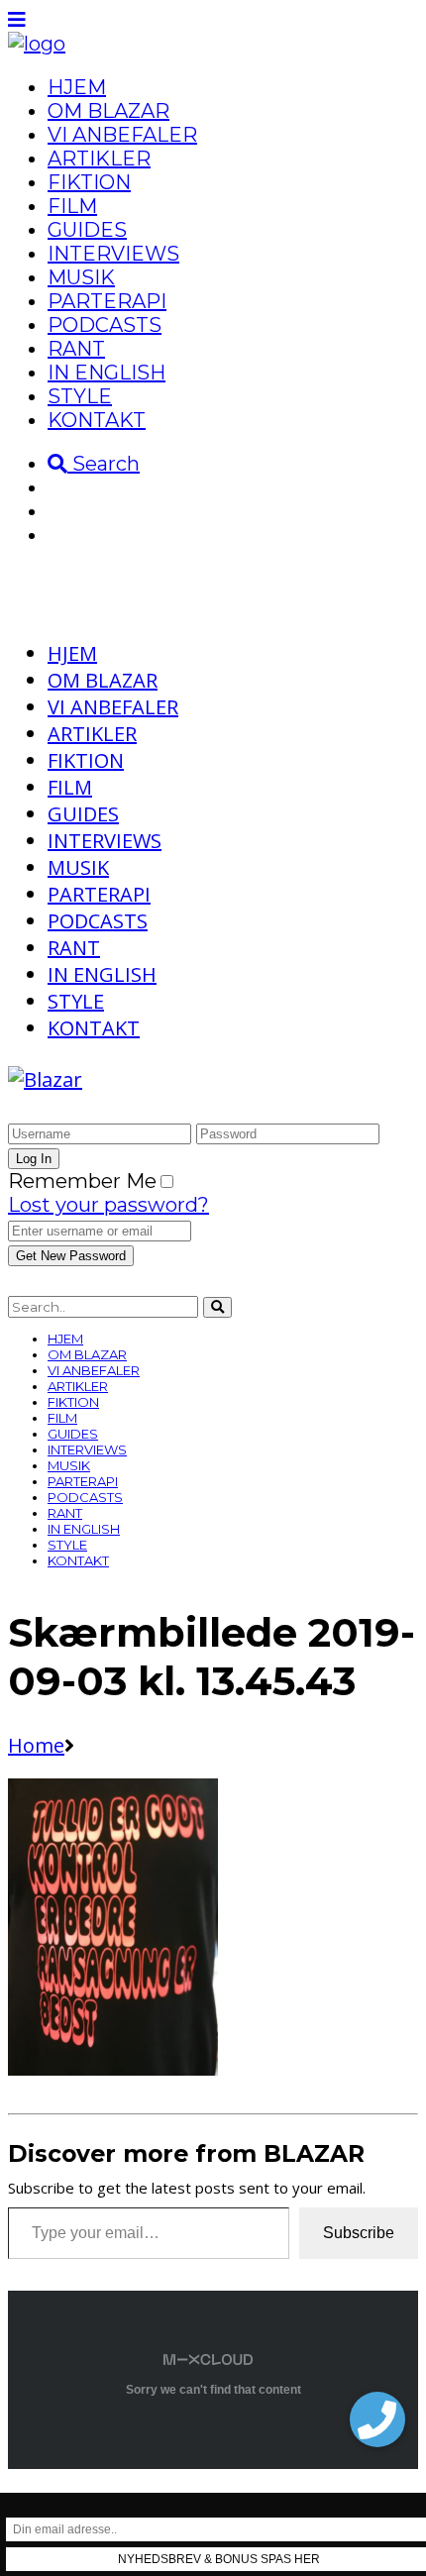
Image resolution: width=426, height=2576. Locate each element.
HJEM (77, 87)
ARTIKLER (99, 159)
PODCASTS (105, 325)
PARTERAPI (107, 301)
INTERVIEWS (113, 254)
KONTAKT (97, 420)
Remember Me (82, 1181)
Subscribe (359, 2233)
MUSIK (81, 277)
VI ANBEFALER (122, 135)
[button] (377, 2419)
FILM (72, 206)
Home (36, 1745)
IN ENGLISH (106, 373)
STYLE (80, 396)
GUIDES (87, 230)
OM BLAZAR (108, 111)
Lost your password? (108, 1205)
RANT (76, 349)
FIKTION (89, 182)
